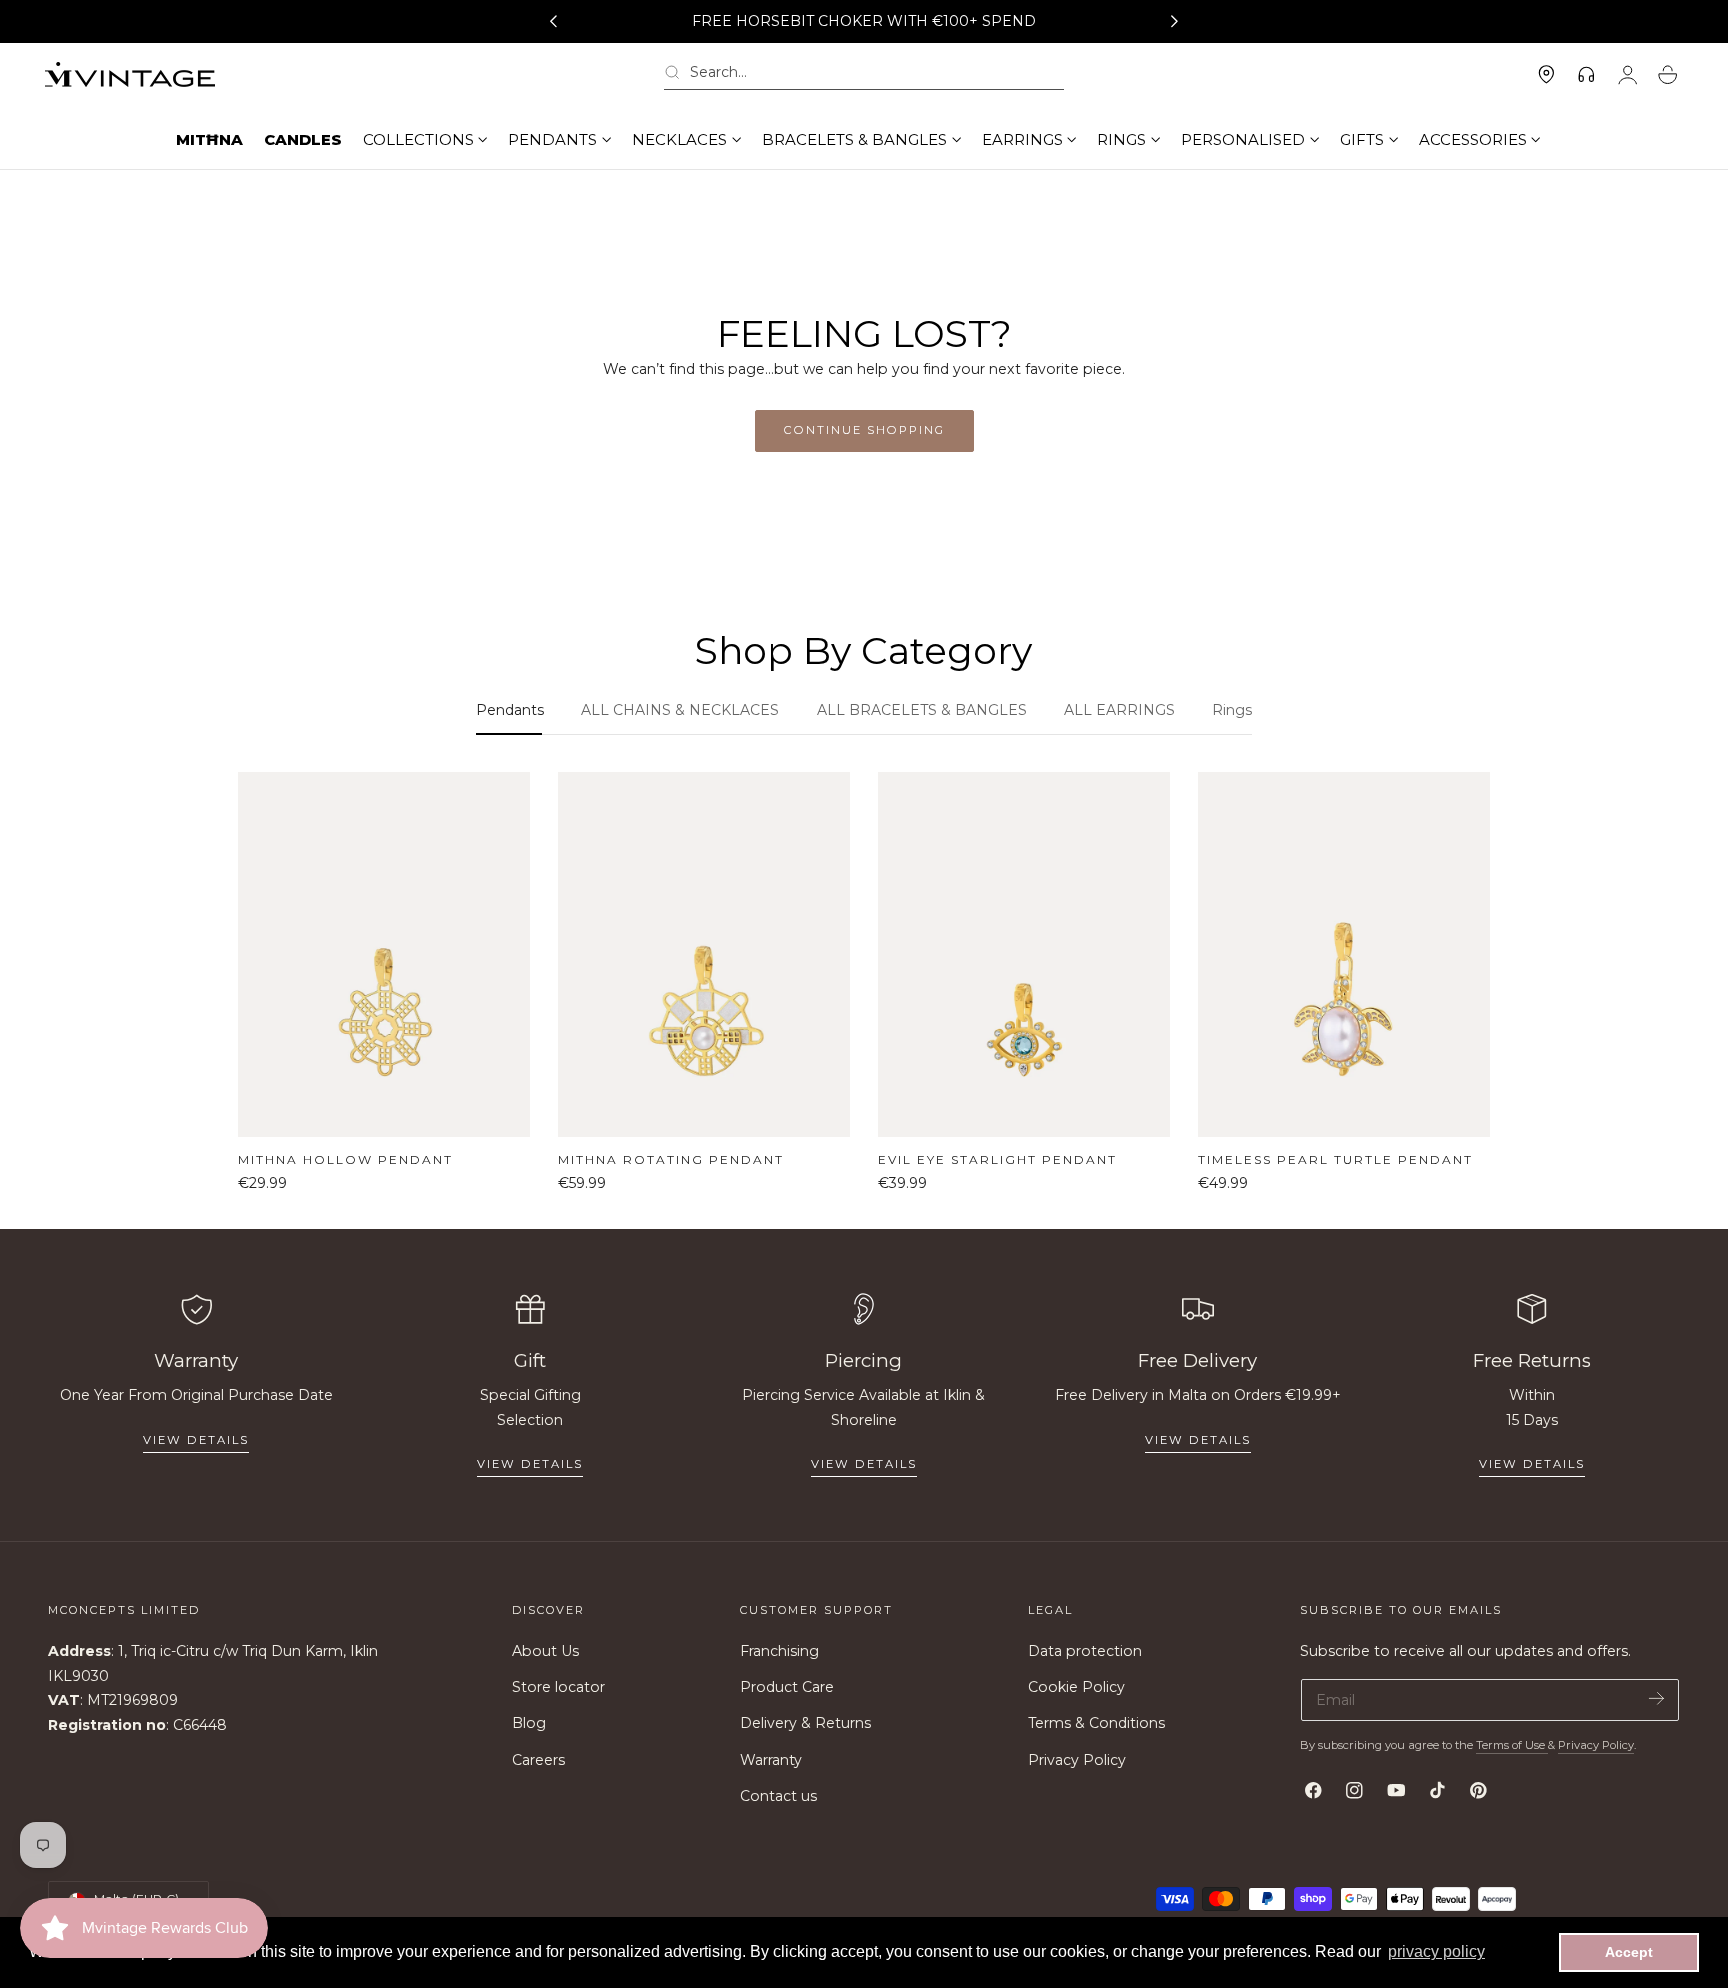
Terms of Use (1512, 1745)
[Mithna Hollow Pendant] (384, 954)
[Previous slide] (553, 22)
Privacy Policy (1077, 1760)
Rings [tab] (1232, 710)
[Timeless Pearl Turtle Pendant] (1344, 954)
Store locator (558, 1688)
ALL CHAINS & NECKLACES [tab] (680, 710)
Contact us (778, 1796)
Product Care (787, 1688)
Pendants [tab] (510, 710)
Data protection (1085, 1651)
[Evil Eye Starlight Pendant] (1024, 954)
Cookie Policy (1076, 1688)
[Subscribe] (1656, 1698)
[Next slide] (1175, 22)
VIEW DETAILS (530, 1464)
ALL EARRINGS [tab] (1119, 710)
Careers (538, 1760)
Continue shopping (864, 430)
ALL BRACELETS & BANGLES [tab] (922, 710)
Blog (529, 1724)
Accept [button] (1629, 1952)
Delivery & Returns (805, 1724)
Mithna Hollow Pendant (345, 1159)
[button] (864, 75)
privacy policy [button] (1436, 1951)
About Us (545, 1651)
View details (196, 1440)
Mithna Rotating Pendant (671, 1159)
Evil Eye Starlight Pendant (997, 1159)
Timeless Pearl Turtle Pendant (1335, 1159)
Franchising (779, 1651)
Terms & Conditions (1096, 1724)
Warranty (771, 1760)
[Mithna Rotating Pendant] (704, 954)
